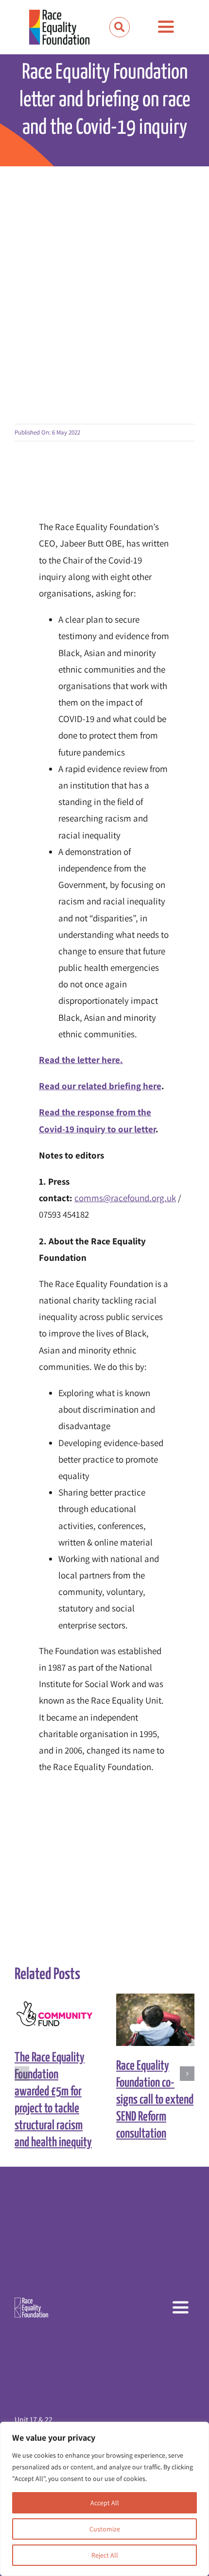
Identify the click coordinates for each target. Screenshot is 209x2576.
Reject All (105, 2555)
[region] (104, 2499)
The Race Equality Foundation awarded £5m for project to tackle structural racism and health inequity (45, 2016)
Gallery (62, 2016)
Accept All (105, 2503)
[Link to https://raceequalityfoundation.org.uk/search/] (120, 27)
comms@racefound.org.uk (125, 1198)
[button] (22, 2074)
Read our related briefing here (100, 1086)
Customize (105, 2529)
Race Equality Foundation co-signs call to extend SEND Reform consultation (147, 2020)
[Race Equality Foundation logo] (59, 27)
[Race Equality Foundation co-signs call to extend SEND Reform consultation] (155, 2020)
